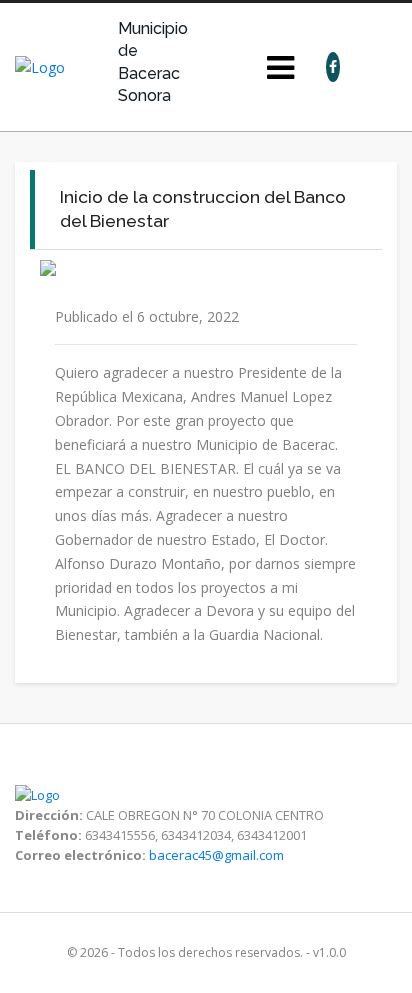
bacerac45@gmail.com (216, 855)
